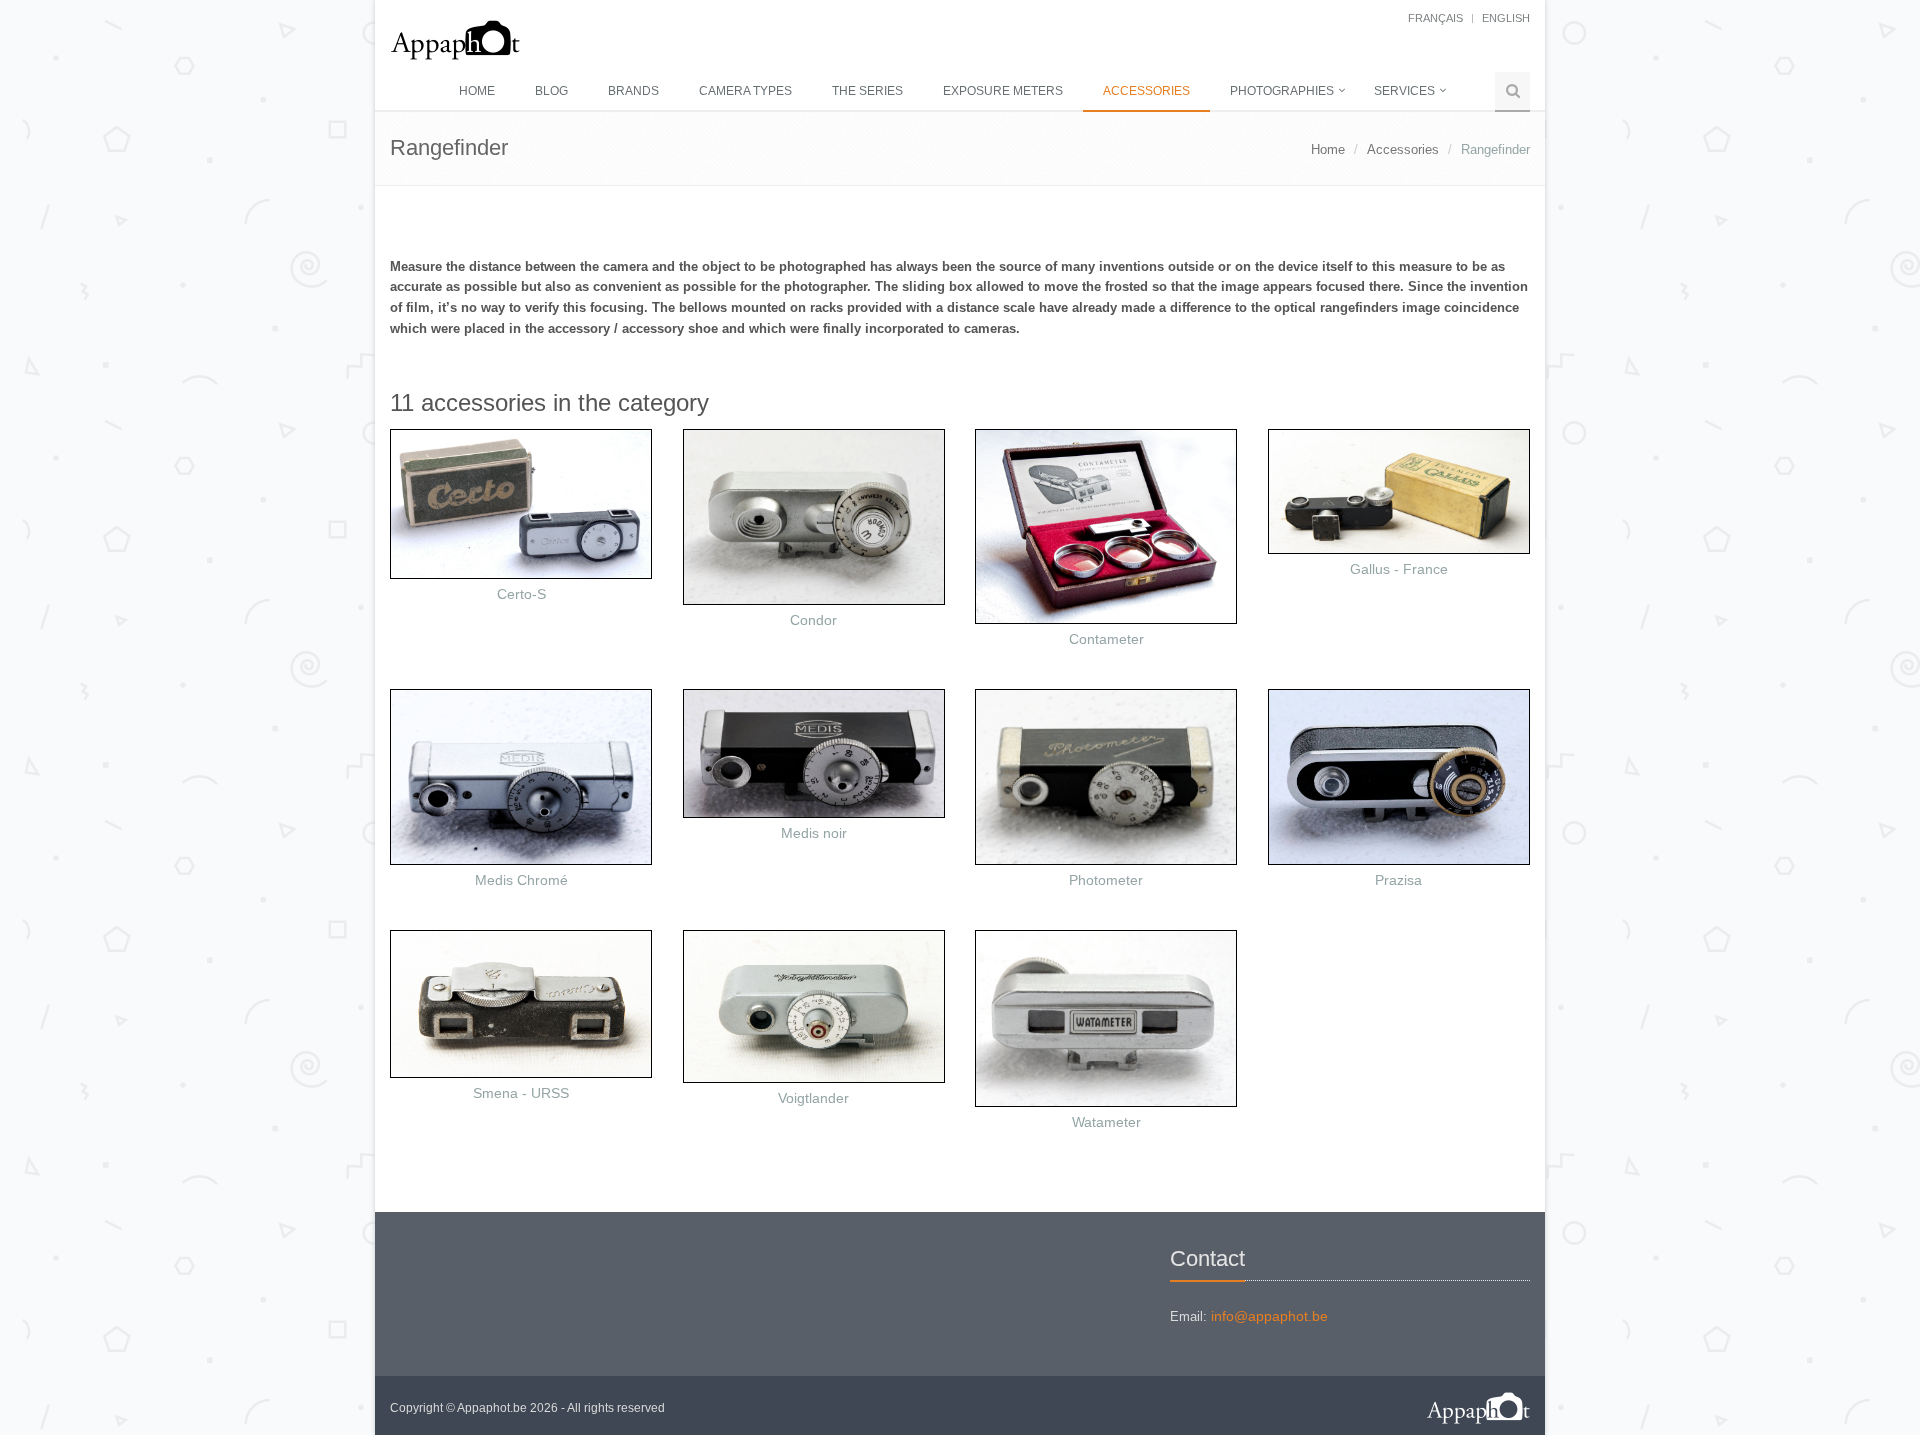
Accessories (1146, 91)
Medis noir (814, 833)
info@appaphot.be (1269, 1316)
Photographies (1282, 91)
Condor (813, 620)
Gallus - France (1399, 569)
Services (1404, 91)
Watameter (1106, 1122)
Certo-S (521, 594)
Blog (551, 91)
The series (867, 91)
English (1506, 18)
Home (477, 91)
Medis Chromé (521, 880)
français (1435, 18)
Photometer (1106, 880)
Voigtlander (813, 1098)
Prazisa (1398, 880)
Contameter (1106, 639)
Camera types (745, 91)
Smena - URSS (521, 1093)
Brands (633, 91)
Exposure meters (1003, 91)
